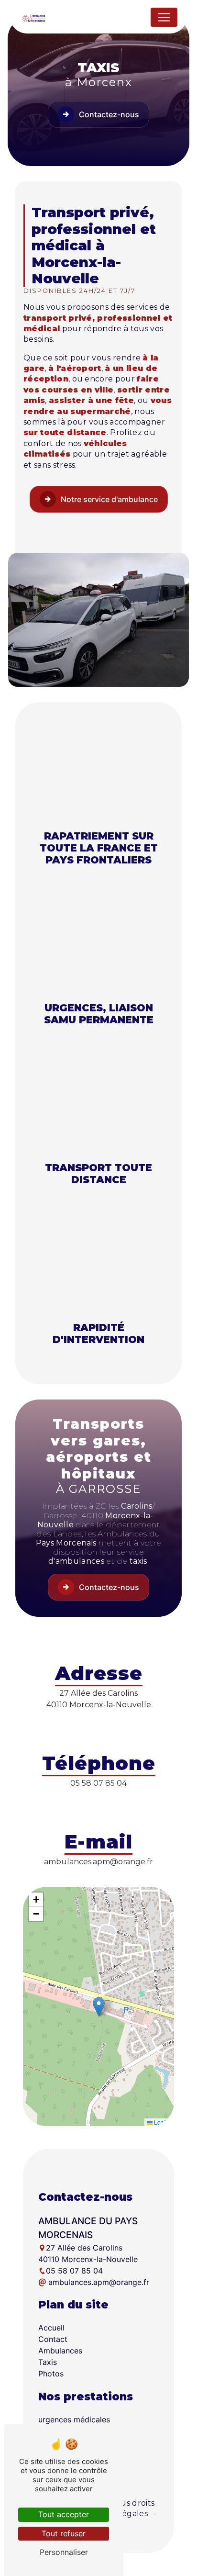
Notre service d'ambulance (109, 499)
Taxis (48, 2362)
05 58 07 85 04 (98, 1783)
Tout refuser (64, 2533)
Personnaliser (64, 2552)
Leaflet (162, 2122)
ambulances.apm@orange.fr (98, 1862)
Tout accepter (64, 2514)
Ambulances (60, 2351)
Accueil (51, 2328)
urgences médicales (74, 2419)
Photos (51, 2374)
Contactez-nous (109, 114)
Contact (53, 2339)
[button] (99, 2007)
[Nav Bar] (164, 17)
